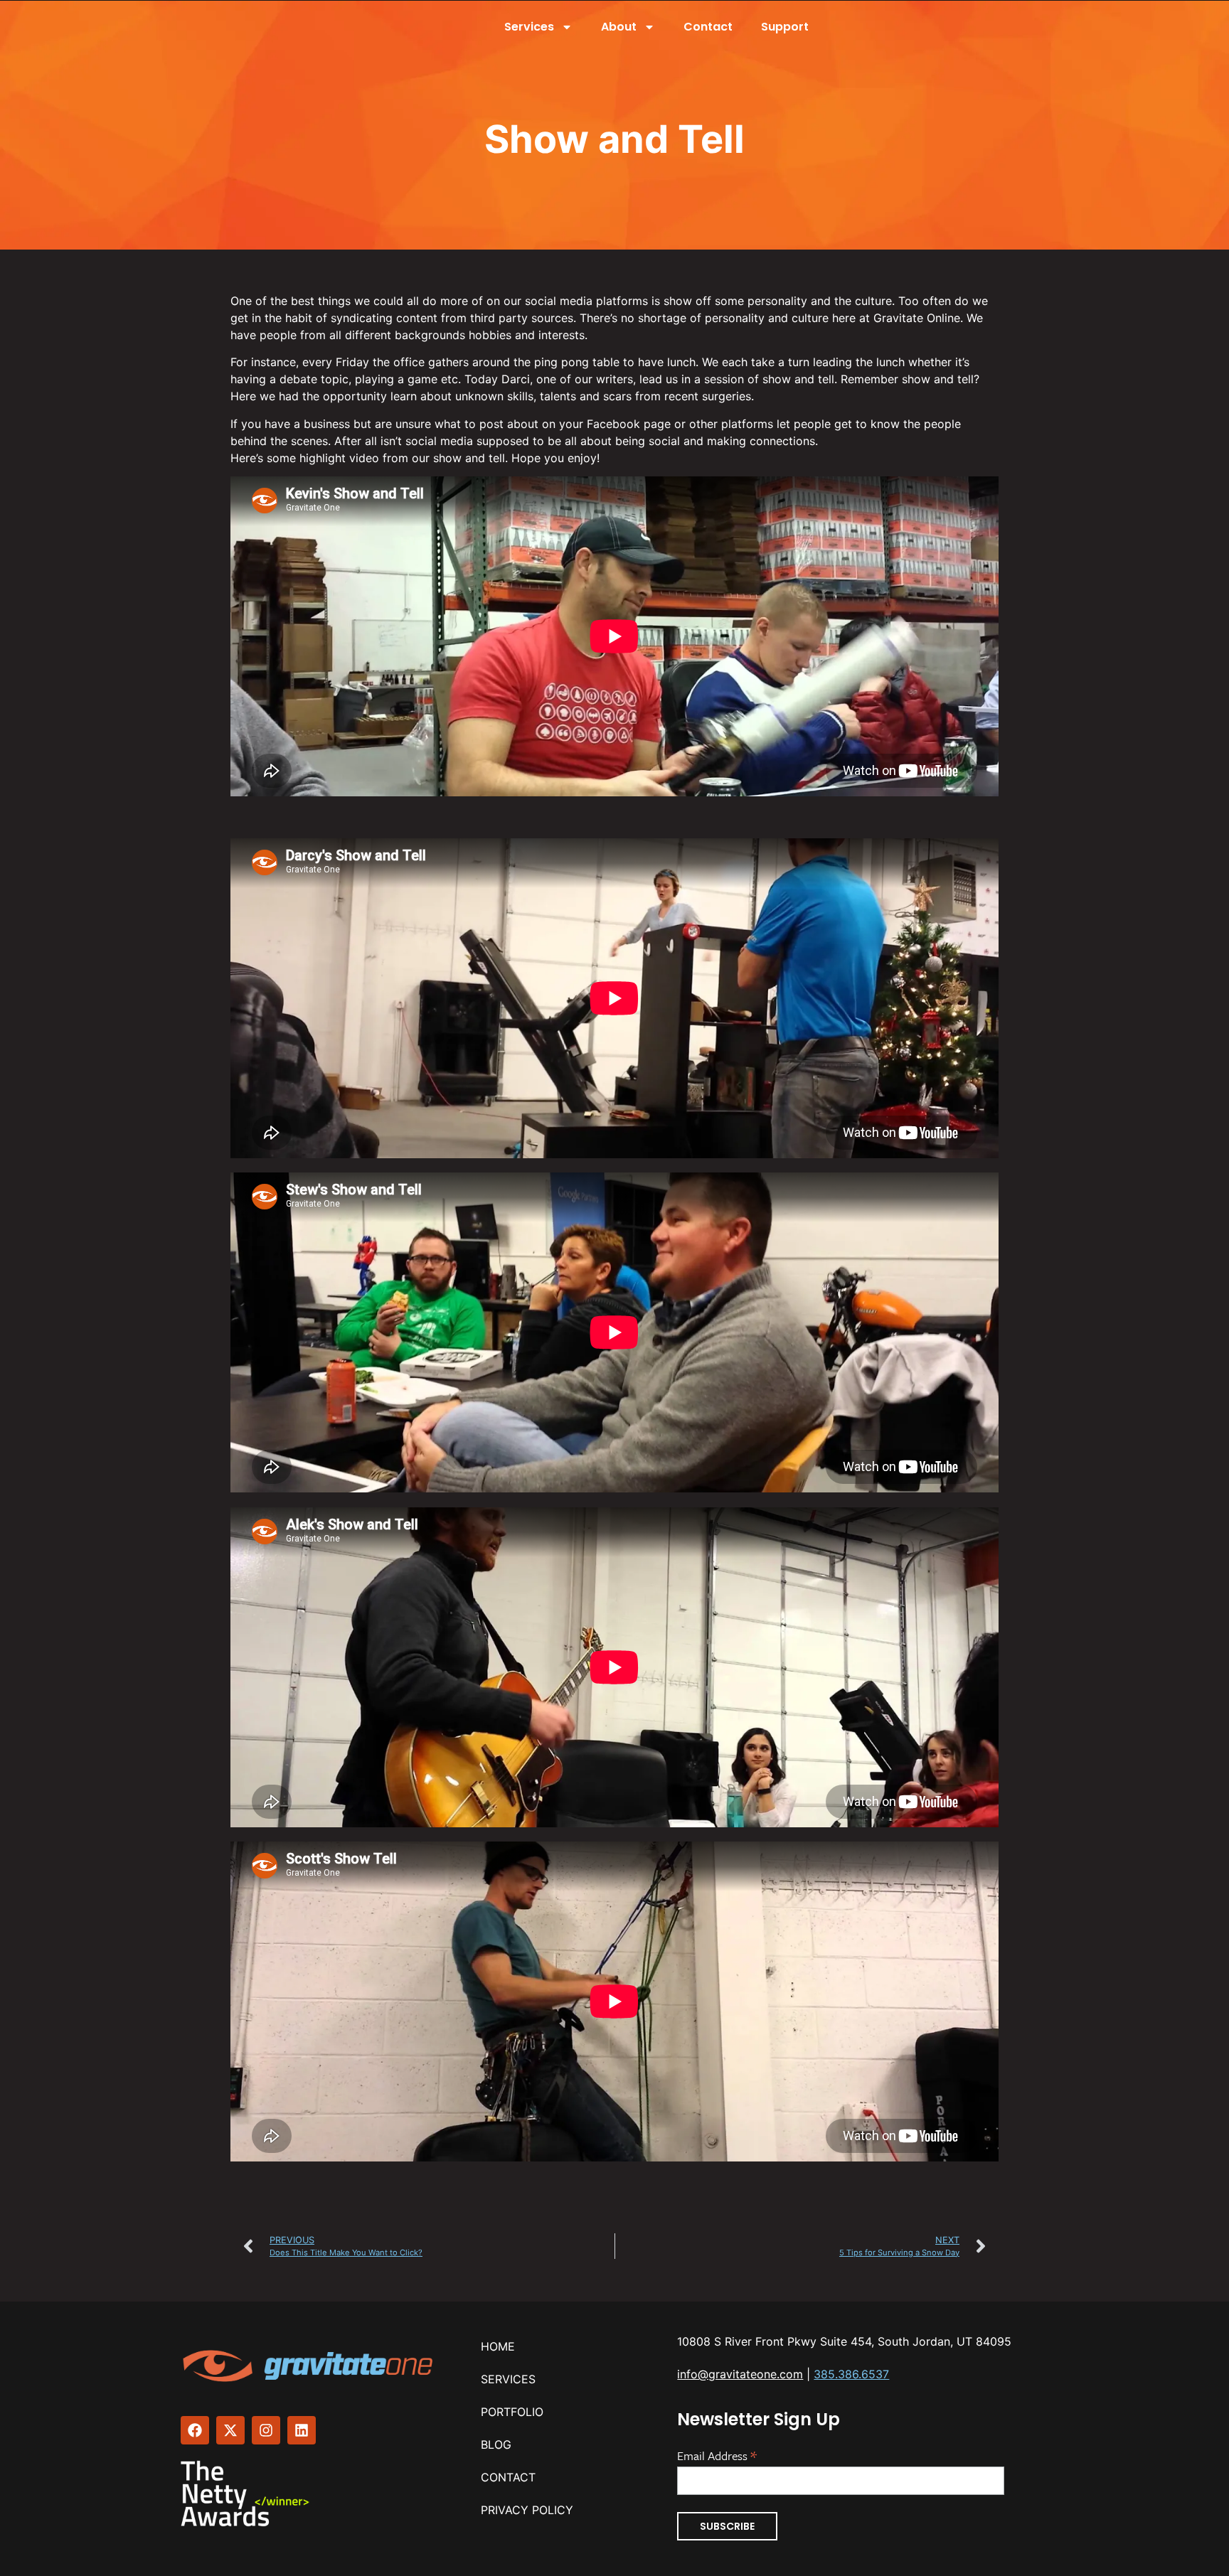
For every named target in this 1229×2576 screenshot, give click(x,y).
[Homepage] (309, 2366)
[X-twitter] (230, 2430)
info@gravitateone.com (740, 2374)
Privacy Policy (527, 2510)
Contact (708, 27)
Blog (496, 2444)
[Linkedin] (302, 2430)
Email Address (717, 2454)
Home (498, 2346)
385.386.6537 (851, 2374)
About (619, 27)
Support (785, 27)
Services (529, 27)
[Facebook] (195, 2430)
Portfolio (512, 2412)
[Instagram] (266, 2430)
